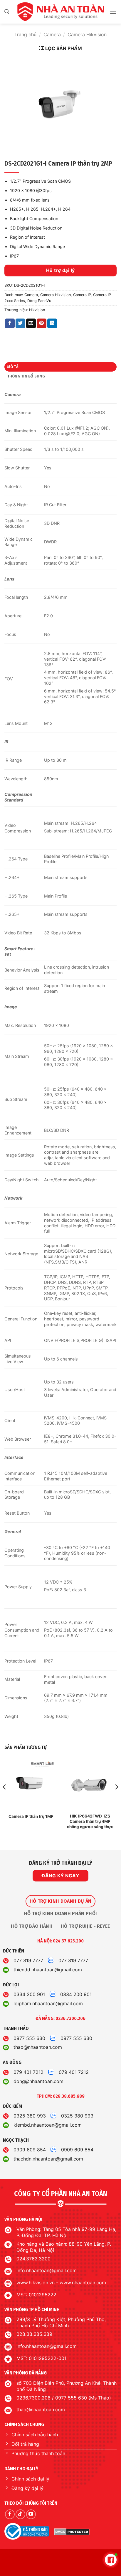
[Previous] (5, 1799)
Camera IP (82, 295)
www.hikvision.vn (36, 2283)
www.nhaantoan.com (83, 2283)
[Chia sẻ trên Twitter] (20, 324)
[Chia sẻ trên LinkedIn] (52, 324)
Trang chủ (25, 34)
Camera (52, 34)
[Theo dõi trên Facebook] (10, 2514)
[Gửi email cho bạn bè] (31, 324)
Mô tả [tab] (13, 367)
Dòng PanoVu (39, 301)
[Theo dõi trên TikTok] (20, 2514)
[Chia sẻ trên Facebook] (10, 324)
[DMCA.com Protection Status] (72, 2532)
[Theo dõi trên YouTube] (31, 2514)
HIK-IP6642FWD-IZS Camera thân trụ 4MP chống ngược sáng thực (90, 1821)
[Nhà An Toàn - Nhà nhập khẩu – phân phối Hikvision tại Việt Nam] (60, 12)
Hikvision (37, 310)
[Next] (116, 1799)
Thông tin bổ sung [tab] (26, 376)
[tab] (60, 1901)
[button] (7, 12)
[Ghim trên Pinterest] (42, 324)
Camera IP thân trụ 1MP (31, 1816)
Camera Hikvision (87, 34)
